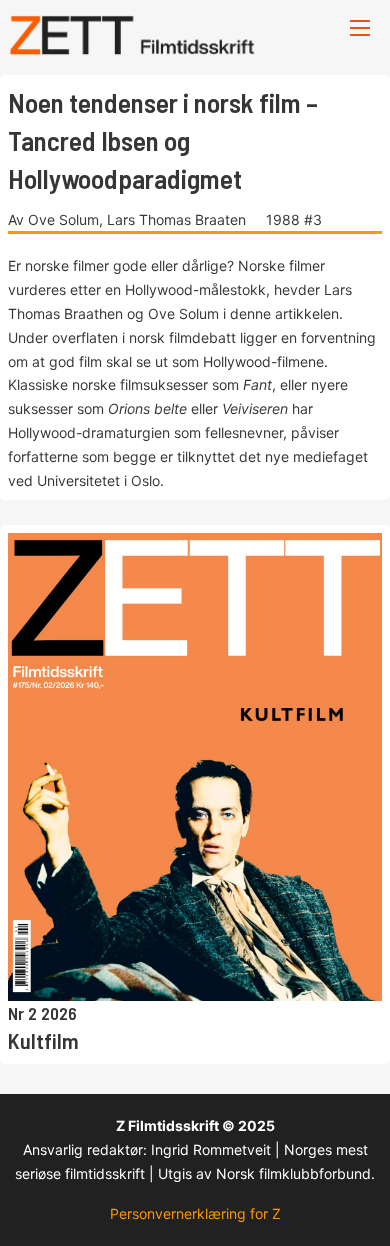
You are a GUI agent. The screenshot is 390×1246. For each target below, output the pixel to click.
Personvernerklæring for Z (195, 1213)
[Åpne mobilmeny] (360, 28)
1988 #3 (294, 219)
